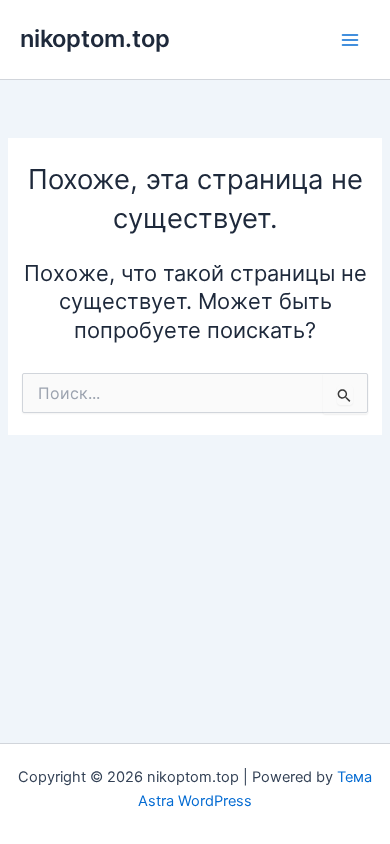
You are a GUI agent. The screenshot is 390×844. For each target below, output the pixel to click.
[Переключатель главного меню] (350, 39)
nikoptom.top (95, 38)
